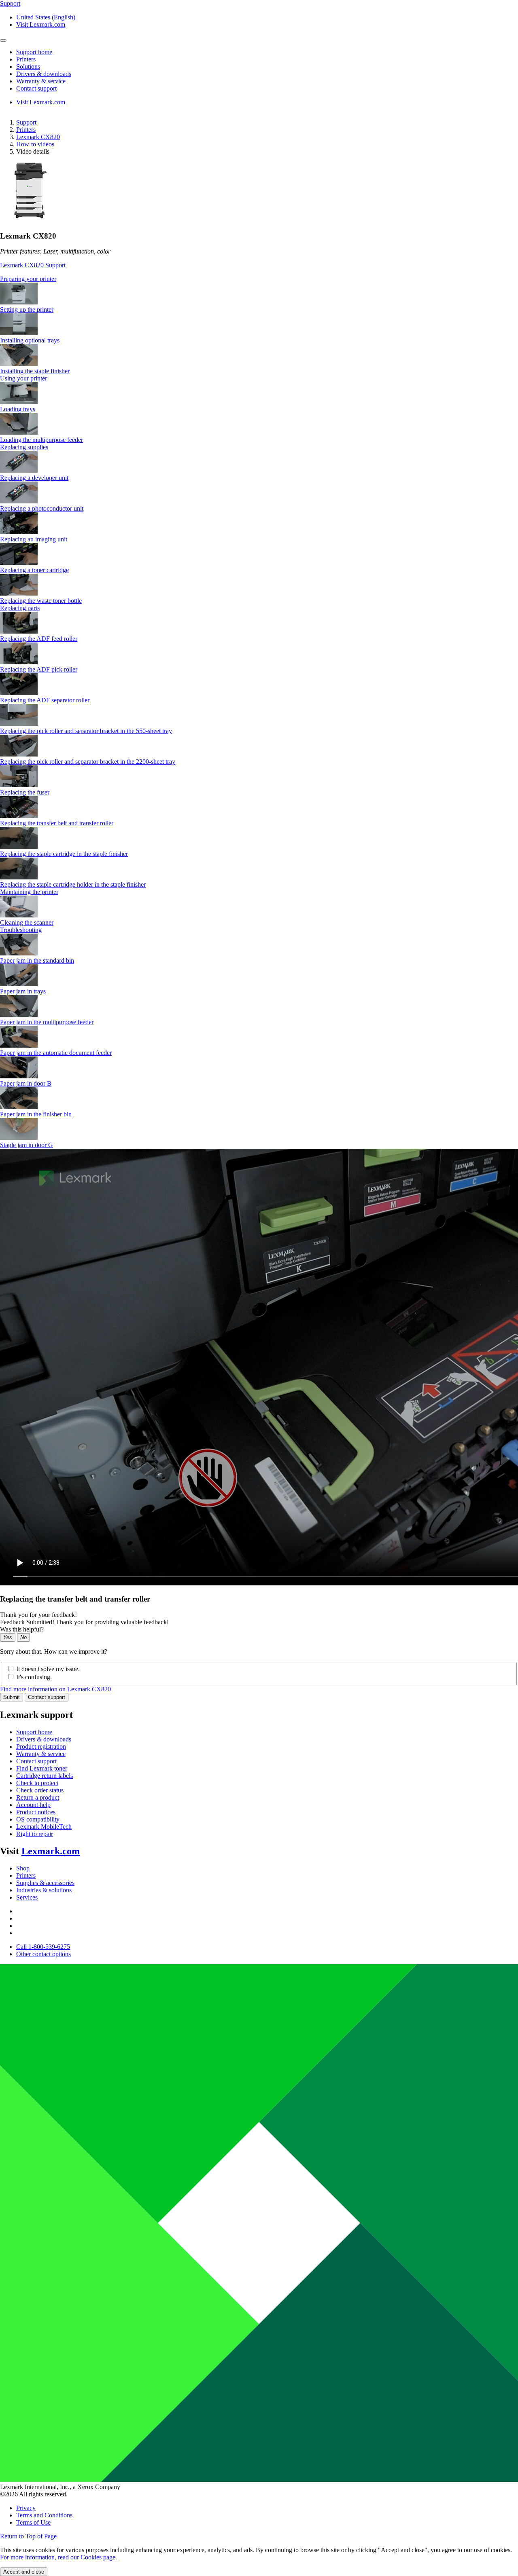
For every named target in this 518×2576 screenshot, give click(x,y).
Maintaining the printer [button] (29, 892)
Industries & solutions (44, 1890)
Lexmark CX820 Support (33, 265)
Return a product (38, 1797)
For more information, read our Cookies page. (58, 2557)
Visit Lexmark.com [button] (41, 24)
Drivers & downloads (44, 1739)
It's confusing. (34, 1677)
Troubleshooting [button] (21, 930)
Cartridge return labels (45, 1776)
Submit (12, 1697)
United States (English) (46, 17)
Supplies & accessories (45, 1883)
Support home (34, 1732)
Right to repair (35, 1834)
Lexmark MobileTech (44, 1827)
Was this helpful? (22, 1629)
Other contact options (44, 1954)
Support (26, 122)
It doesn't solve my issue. (48, 1669)
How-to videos (35, 144)
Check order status (40, 1790)
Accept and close (24, 2572)
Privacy (26, 2508)
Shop (23, 1868)
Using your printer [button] (23, 378)
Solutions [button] (28, 67)
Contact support (47, 1697)
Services (27, 1897)
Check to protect (37, 1783)
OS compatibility (38, 1819)
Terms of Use (33, 2522)
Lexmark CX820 (38, 137)
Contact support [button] (36, 88)
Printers (26, 130)
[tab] (259, 279)
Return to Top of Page (28, 2536)
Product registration (41, 1747)
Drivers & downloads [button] (44, 74)
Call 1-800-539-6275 (43, 1947)
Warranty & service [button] (41, 81)
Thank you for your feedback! (38, 1615)
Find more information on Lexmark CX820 (55, 1689)
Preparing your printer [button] (28, 279)
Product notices (36, 1812)
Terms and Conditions (44, 2515)
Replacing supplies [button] (24, 447)
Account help (33, 1805)
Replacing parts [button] (20, 608)
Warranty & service (41, 1754)
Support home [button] (34, 52)
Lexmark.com (51, 1851)
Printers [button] (26, 59)
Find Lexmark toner (42, 1768)
